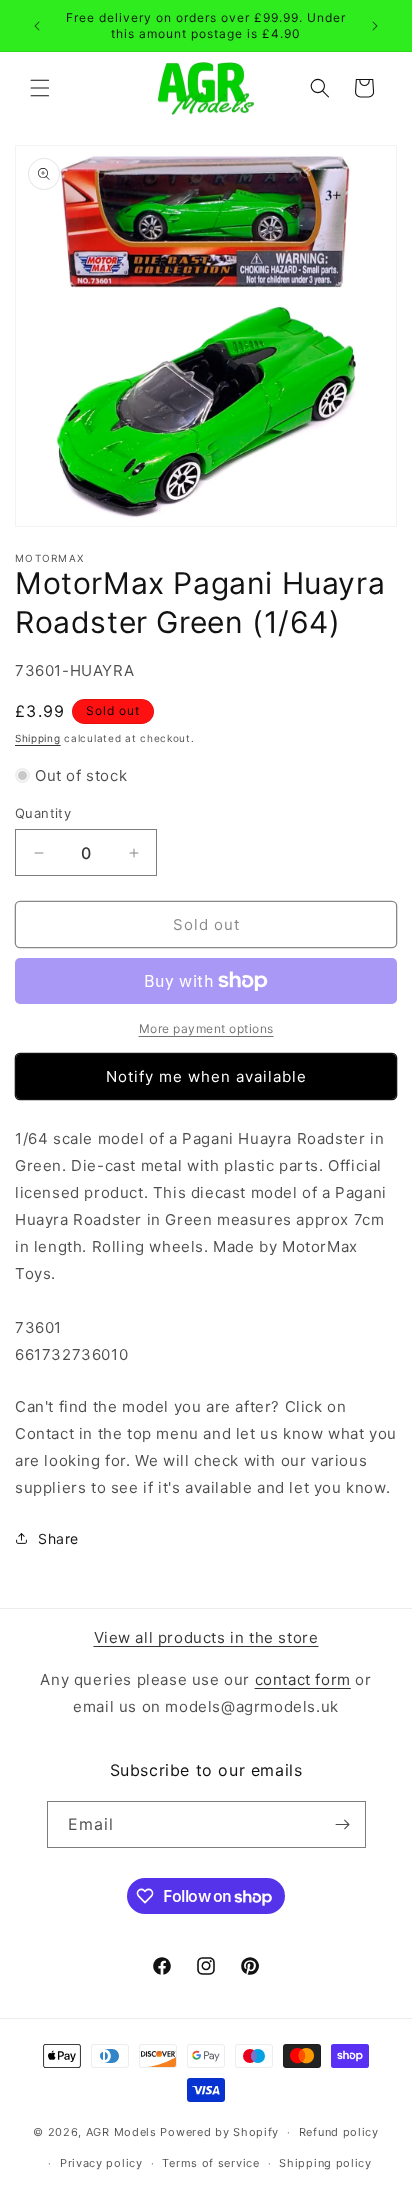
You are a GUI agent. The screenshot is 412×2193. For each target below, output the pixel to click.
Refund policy (339, 2132)
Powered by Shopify (219, 2132)
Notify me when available (206, 1076)
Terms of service (210, 2163)
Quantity (43, 813)
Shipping (38, 738)
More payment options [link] (206, 1028)
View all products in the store (206, 1637)
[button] (40, 88)
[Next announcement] (375, 26)
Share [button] (58, 1538)
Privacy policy (101, 2163)
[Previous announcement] (37, 26)
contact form (303, 1679)
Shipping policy (325, 2163)
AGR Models (121, 2132)
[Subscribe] (343, 1824)
